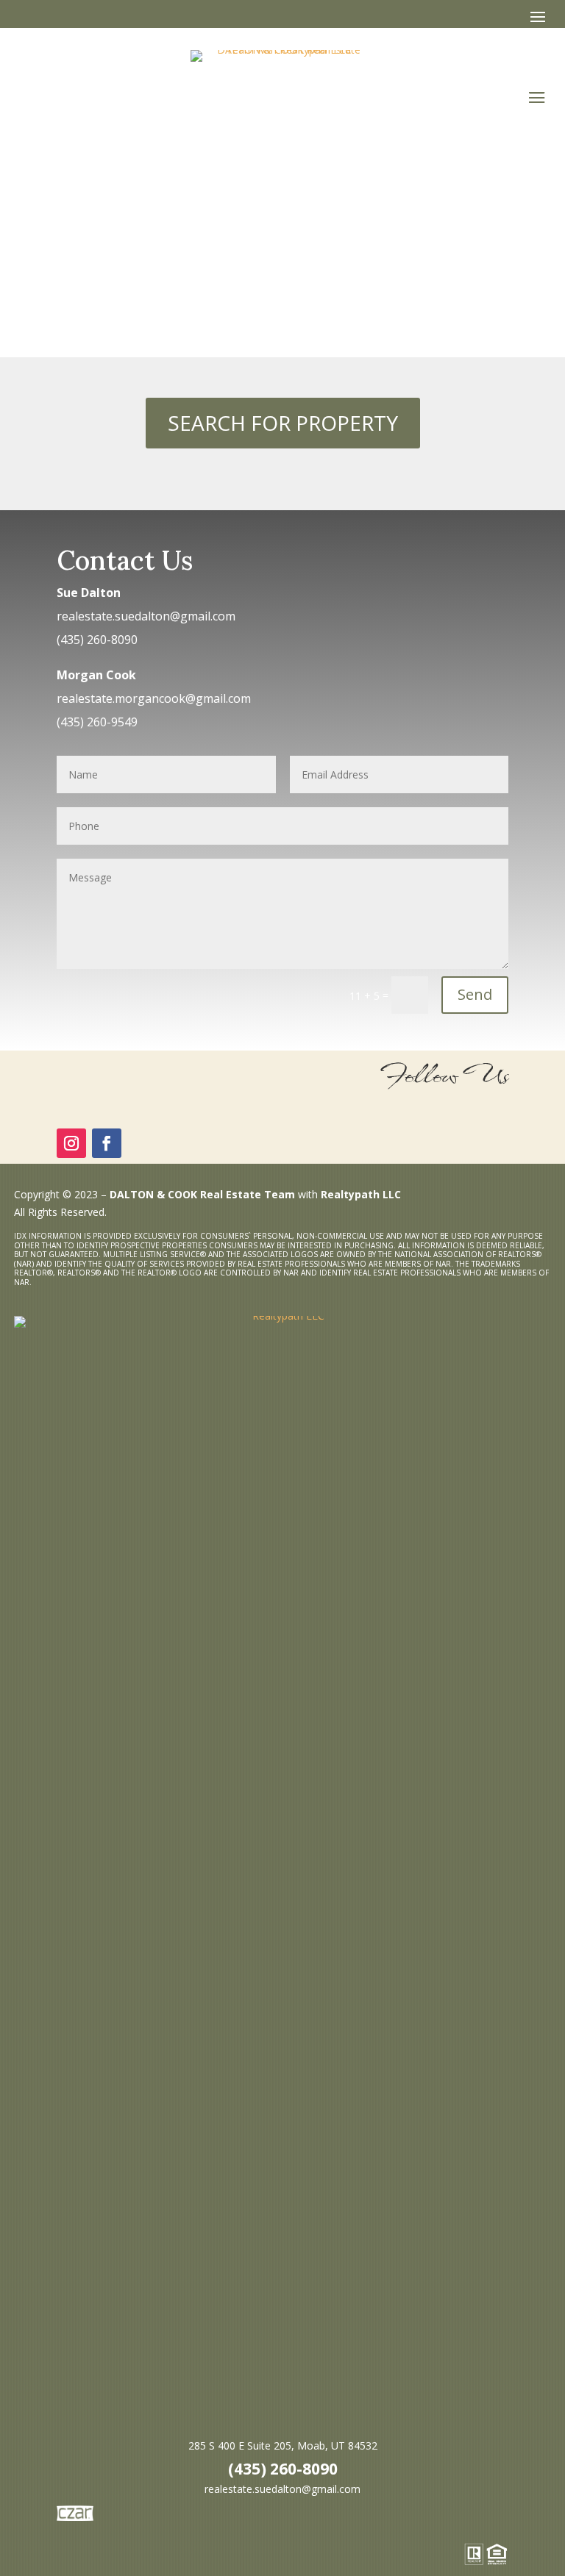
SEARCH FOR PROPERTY (283, 423)
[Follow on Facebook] (107, 1143)
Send (475, 994)
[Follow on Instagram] (71, 1143)
